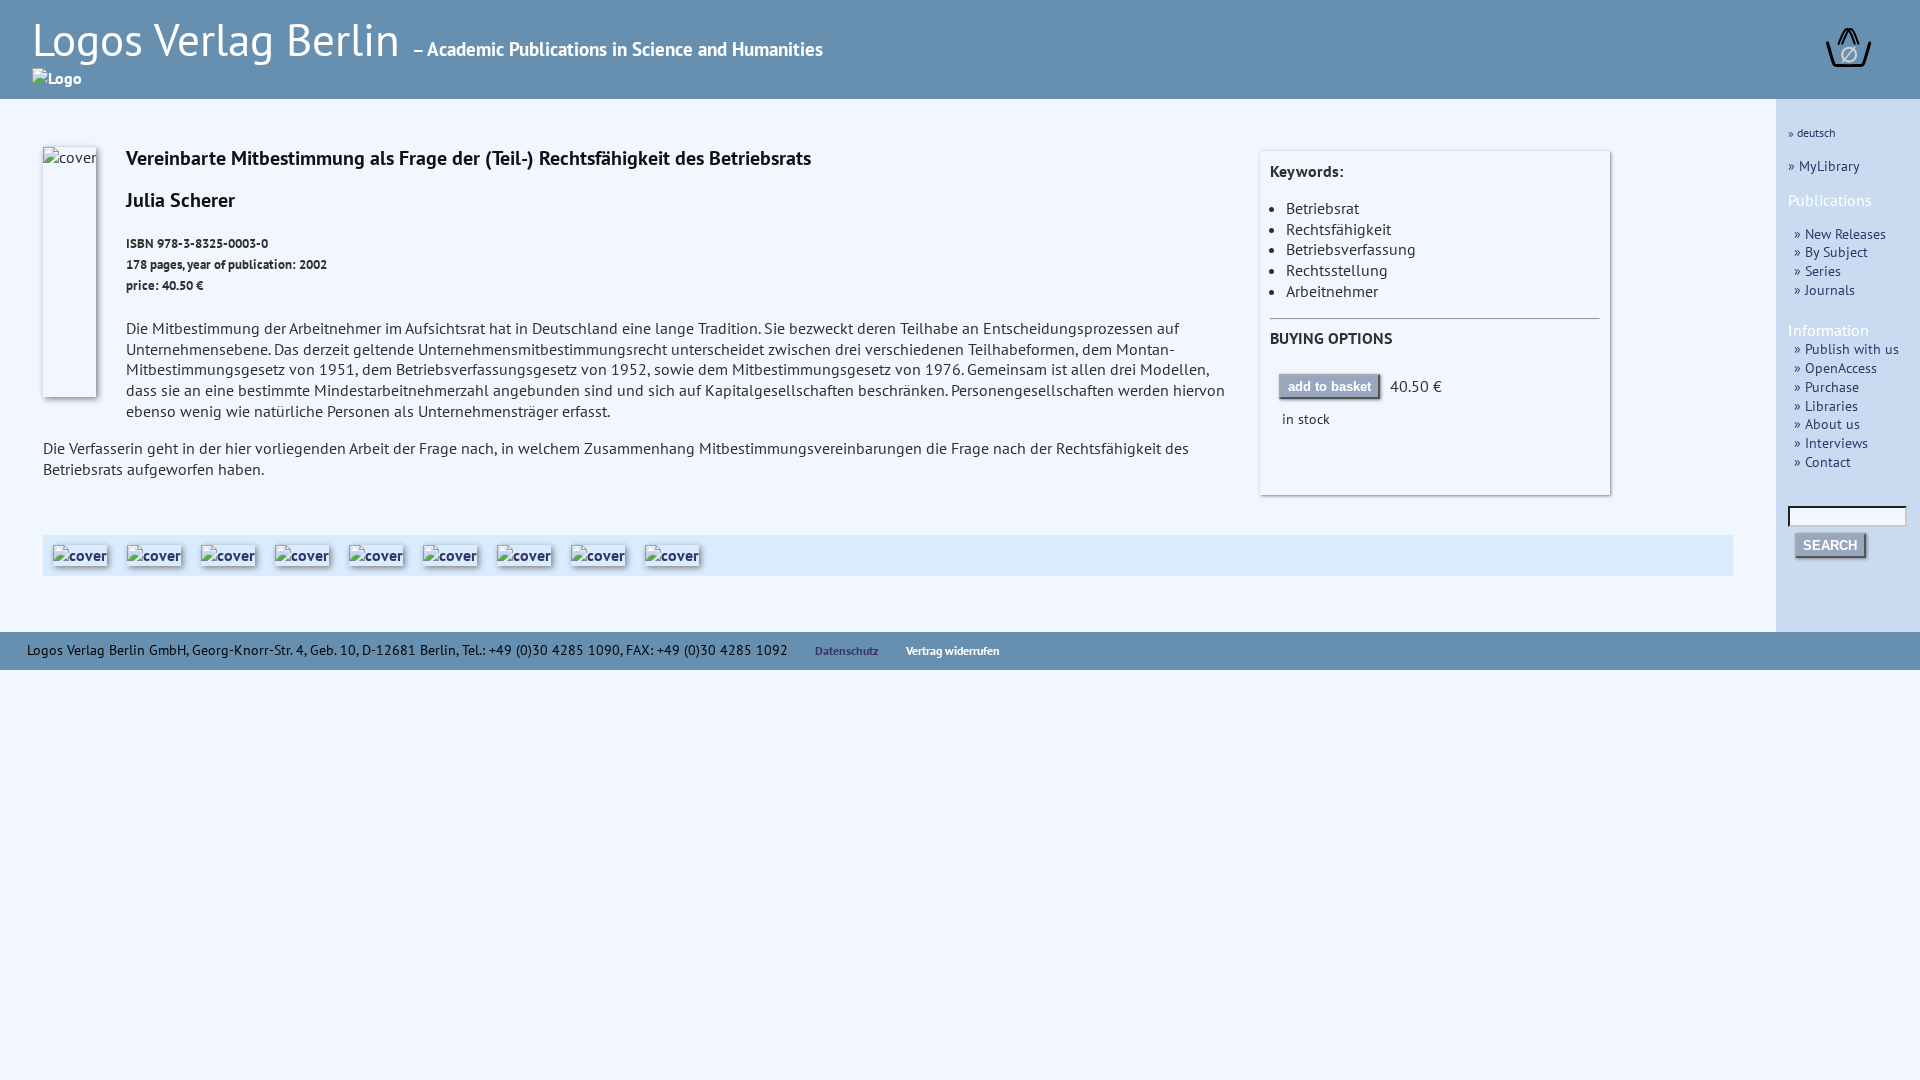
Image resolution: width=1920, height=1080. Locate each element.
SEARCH (1830, 545)
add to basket (1329, 386)
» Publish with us (1846, 348)
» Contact (1822, 461)
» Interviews (1831, 442)
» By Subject (1831, 251)
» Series (1817, 270)
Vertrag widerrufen (953, 650)
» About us (1827, 423)
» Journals (1824, 289)
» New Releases (1840, 233)
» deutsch (1812, 132)
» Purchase (1826, 386)
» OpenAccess (1835, 367)
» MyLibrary (1824, 165)
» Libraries (1826, 405)
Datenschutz (847, 650)
